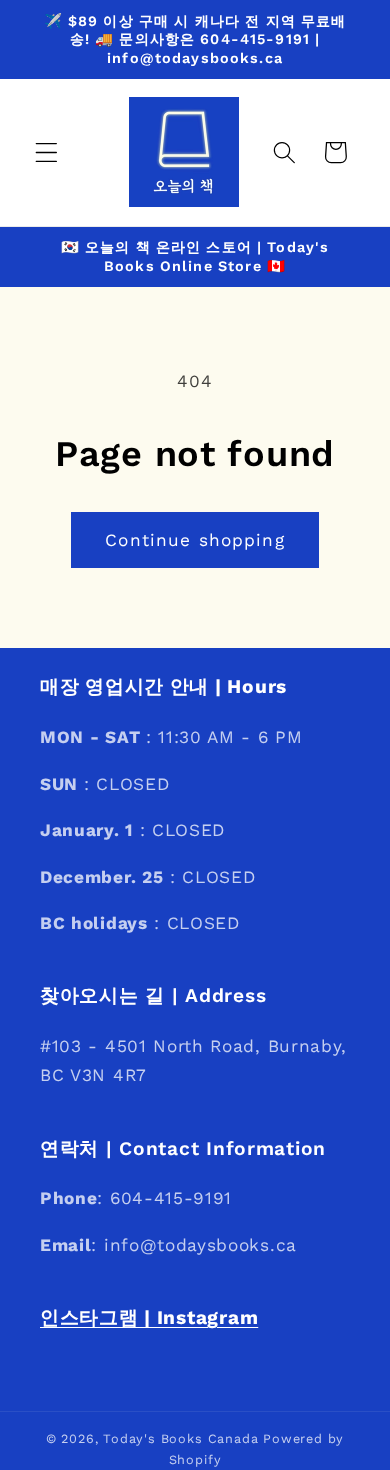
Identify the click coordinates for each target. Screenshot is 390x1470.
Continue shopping (195, 540)
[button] (46, 152)
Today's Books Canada (180, 1438)
